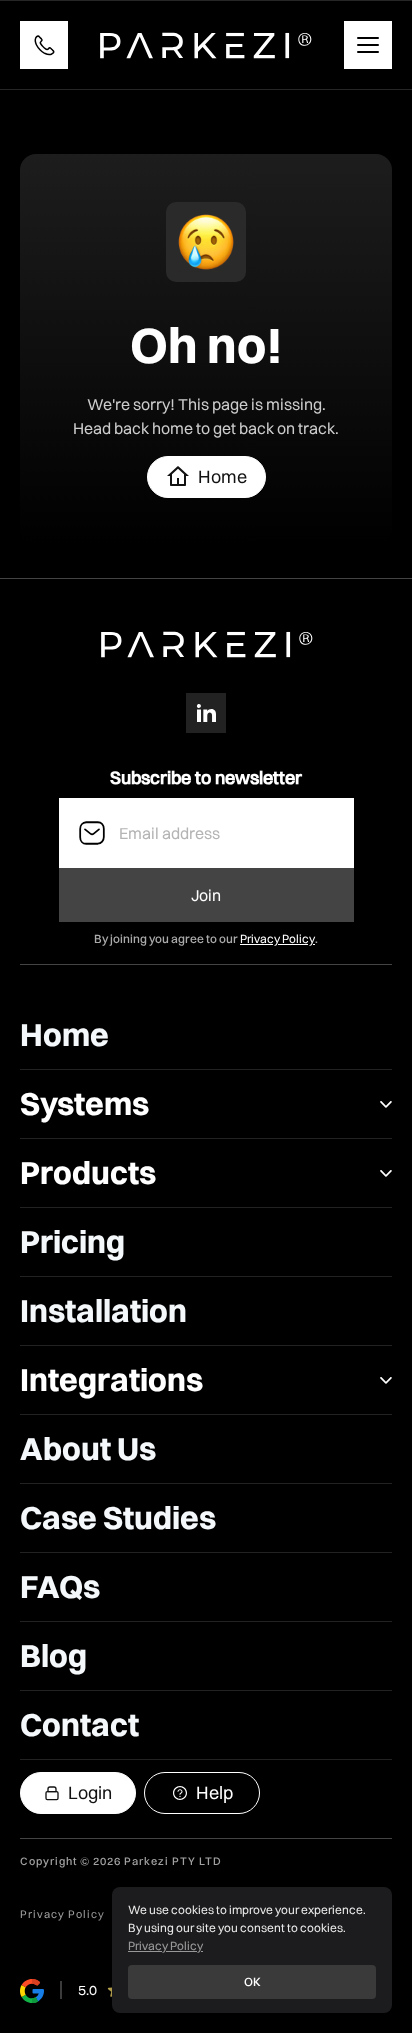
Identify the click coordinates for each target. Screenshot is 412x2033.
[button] (206, 1035)
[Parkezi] (206, 45)
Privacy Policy (277, 938)
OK (252, 1981)
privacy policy (62, 1914)
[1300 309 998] (44, 45)
